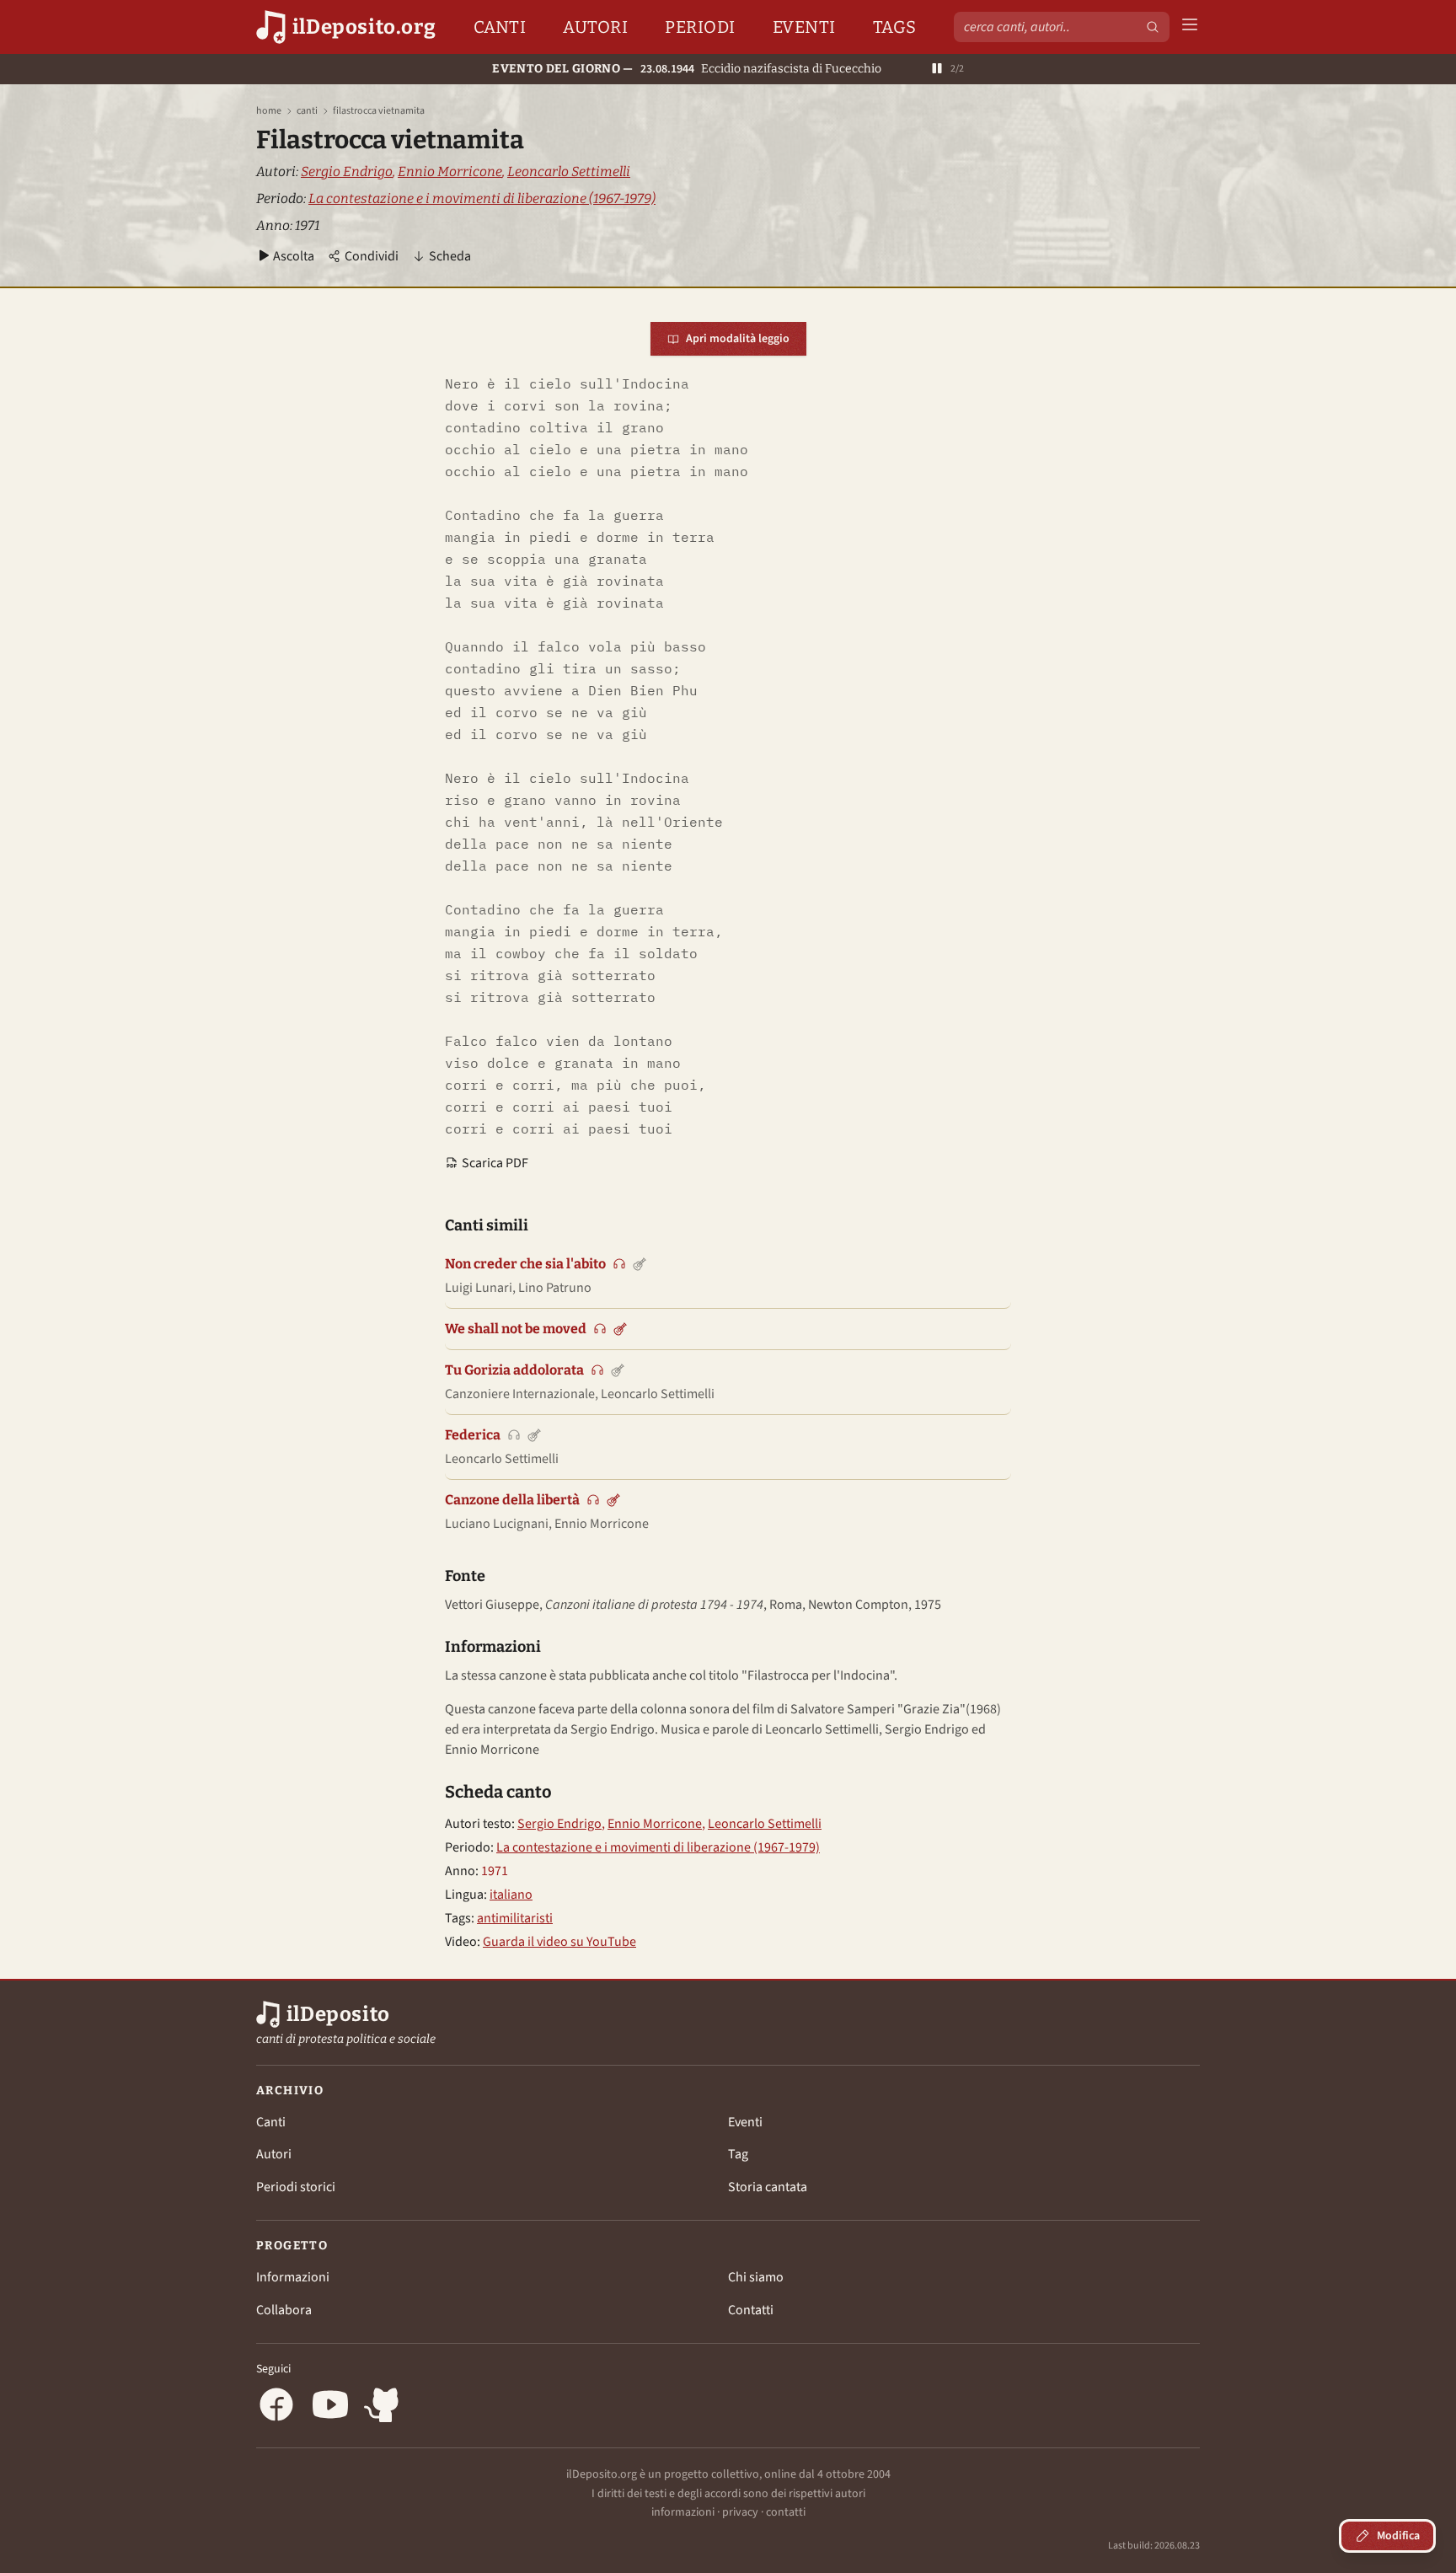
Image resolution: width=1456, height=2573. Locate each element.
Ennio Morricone (450, 172)
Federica (473, 1435)
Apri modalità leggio (738, 339)
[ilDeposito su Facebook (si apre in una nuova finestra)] (276, 2407)
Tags (895, 27)
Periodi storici (296, 2187)
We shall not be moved (516, 1329)
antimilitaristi (515, 1918)
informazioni (683, 2512)
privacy (740, 2512)
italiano (511, 1895)
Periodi (700, 27)
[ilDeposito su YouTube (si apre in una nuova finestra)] (330, 2407)
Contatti (751, 2310)
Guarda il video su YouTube (559, 1942)
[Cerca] (1153, 27)
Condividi (372, 256)
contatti (786, 2512)
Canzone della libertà (512, 1500)
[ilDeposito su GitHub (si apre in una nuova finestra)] (384, 2407)
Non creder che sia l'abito (525, 1264)
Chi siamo (756, 2277)
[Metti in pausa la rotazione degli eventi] (937, 70)
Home (269, 111)
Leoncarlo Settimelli (569, 172)
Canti (500, 27)
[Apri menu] (1190, 27)
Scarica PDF (495, 1163)
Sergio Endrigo (347, 172)
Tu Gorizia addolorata (514, 1370)
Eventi (804, 27)
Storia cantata (768, 2187)
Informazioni (293, 2277)
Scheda (450, 256)
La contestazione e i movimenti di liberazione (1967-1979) (482, 198)
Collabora (284, 2310)
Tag (738, 2154)
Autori (595, 27)
